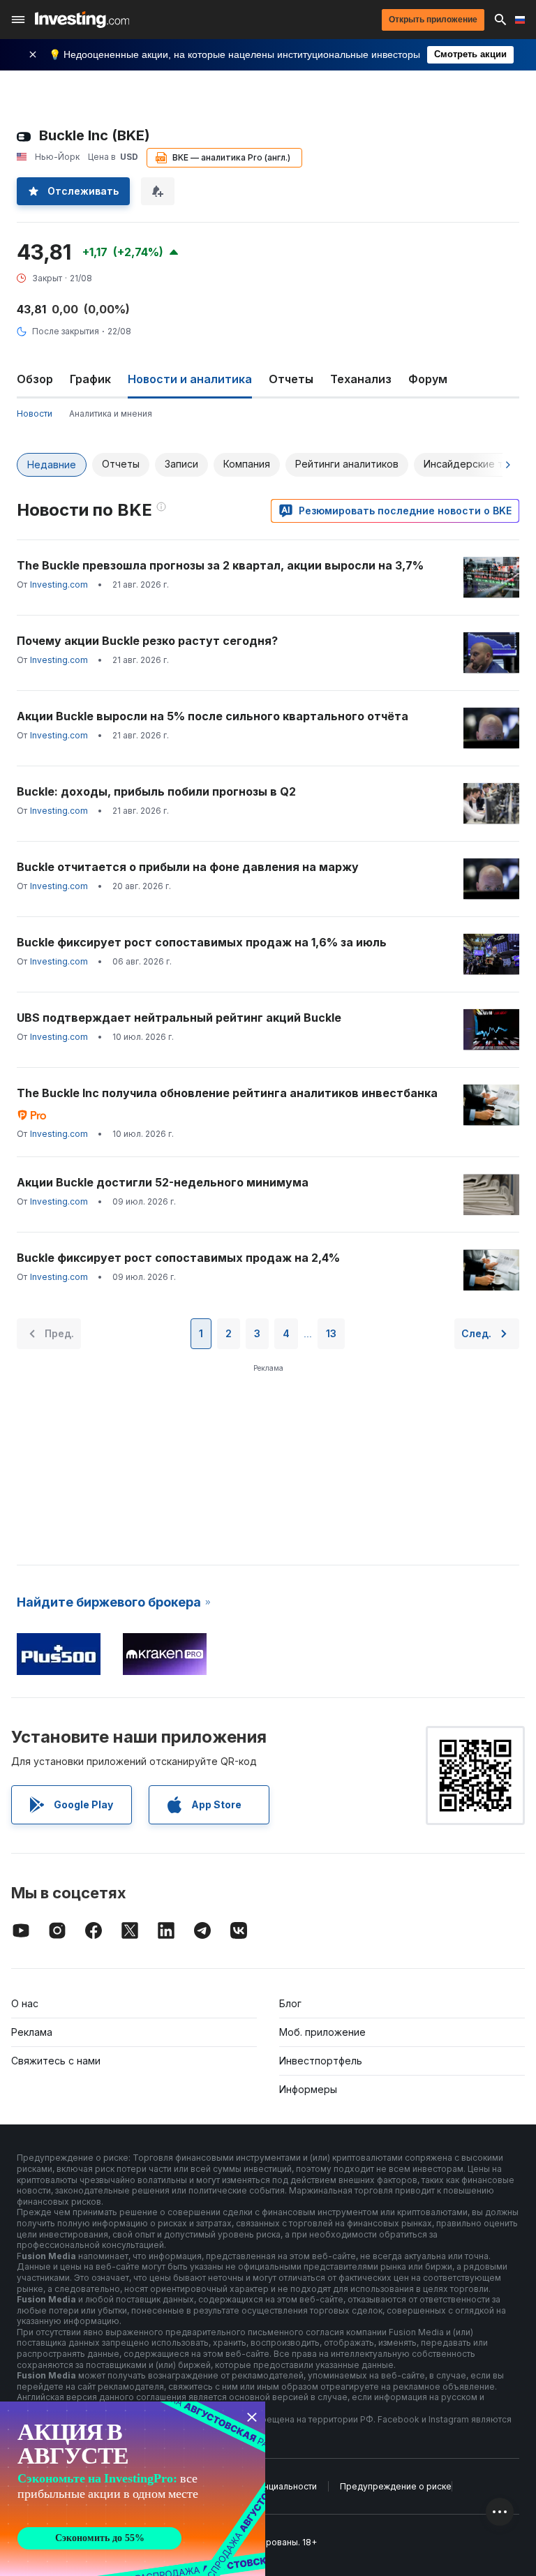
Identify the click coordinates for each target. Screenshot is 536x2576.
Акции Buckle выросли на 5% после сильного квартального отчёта (213, 716)
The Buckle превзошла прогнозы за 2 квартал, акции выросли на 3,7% (220, 565)
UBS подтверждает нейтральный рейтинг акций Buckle (179, 1018)
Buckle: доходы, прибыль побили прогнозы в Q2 (156, 791)
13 (331, 1333)
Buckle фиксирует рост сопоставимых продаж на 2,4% (178, 1258)
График (90, 379)
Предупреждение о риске (396, 2486)
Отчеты (291, 379)
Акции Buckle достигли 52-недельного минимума (163, 1182)
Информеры (308, 2089)
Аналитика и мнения (111, 414)
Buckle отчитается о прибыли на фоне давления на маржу (188, 867)
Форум (428, 379)
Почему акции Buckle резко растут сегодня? (147, 641)
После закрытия (66, 331)
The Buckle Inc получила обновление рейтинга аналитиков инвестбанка (227, 1093)
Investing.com (59, 585)
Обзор (35, 379)
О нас (25, 2003)
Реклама (32, 2032)
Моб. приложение (322, 2032)
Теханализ (361, 379)
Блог (290, 2003)
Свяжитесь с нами (56, 2061)
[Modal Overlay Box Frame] (133, 2489)
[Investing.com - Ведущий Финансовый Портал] (82, 20)
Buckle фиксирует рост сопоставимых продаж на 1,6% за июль (202, 942)
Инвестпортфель (321, 2061)
